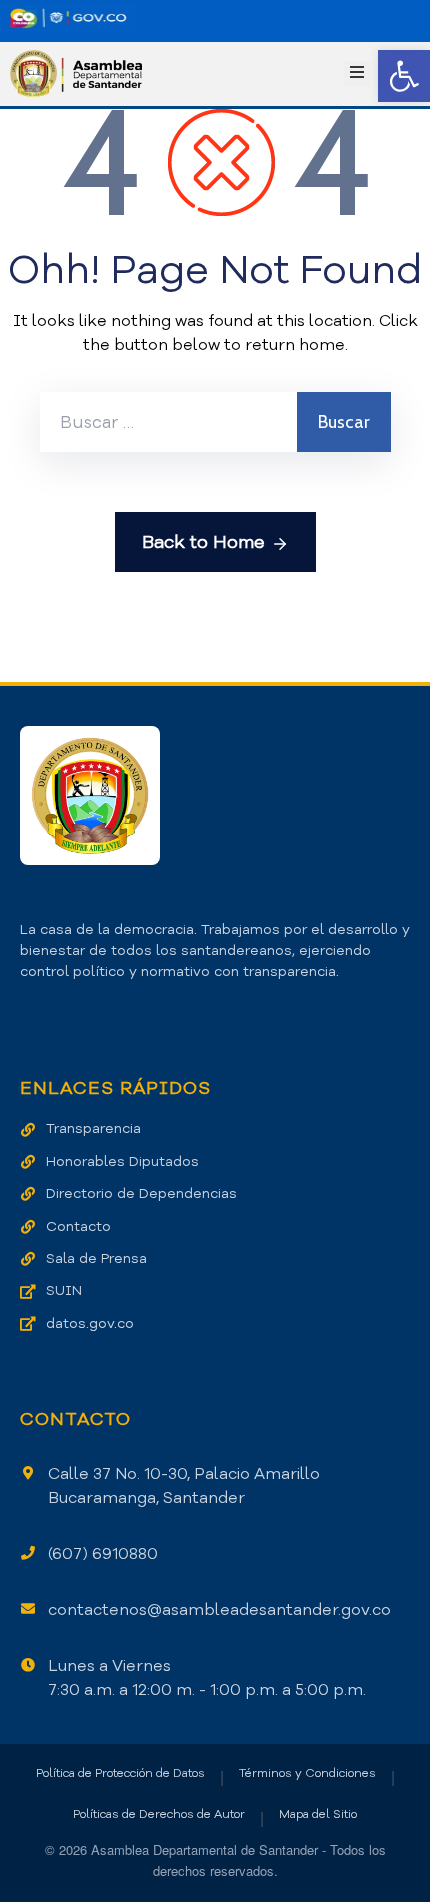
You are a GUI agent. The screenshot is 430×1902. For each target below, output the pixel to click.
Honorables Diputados (122, 1161)
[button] (404, 76)
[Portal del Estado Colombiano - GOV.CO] (68, 18)
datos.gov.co (90, 1323)
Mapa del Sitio (318, 1814)
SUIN (64, 1290)
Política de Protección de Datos (120, 1773)
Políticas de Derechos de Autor (159, 1814)
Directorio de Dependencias (141, 1193)
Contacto (78, 1226)
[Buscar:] (168, 422)
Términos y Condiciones (307, 1773)
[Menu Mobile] (357, 73)
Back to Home (203, 542)
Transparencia (93, 1128)
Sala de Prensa (96, 1258)
